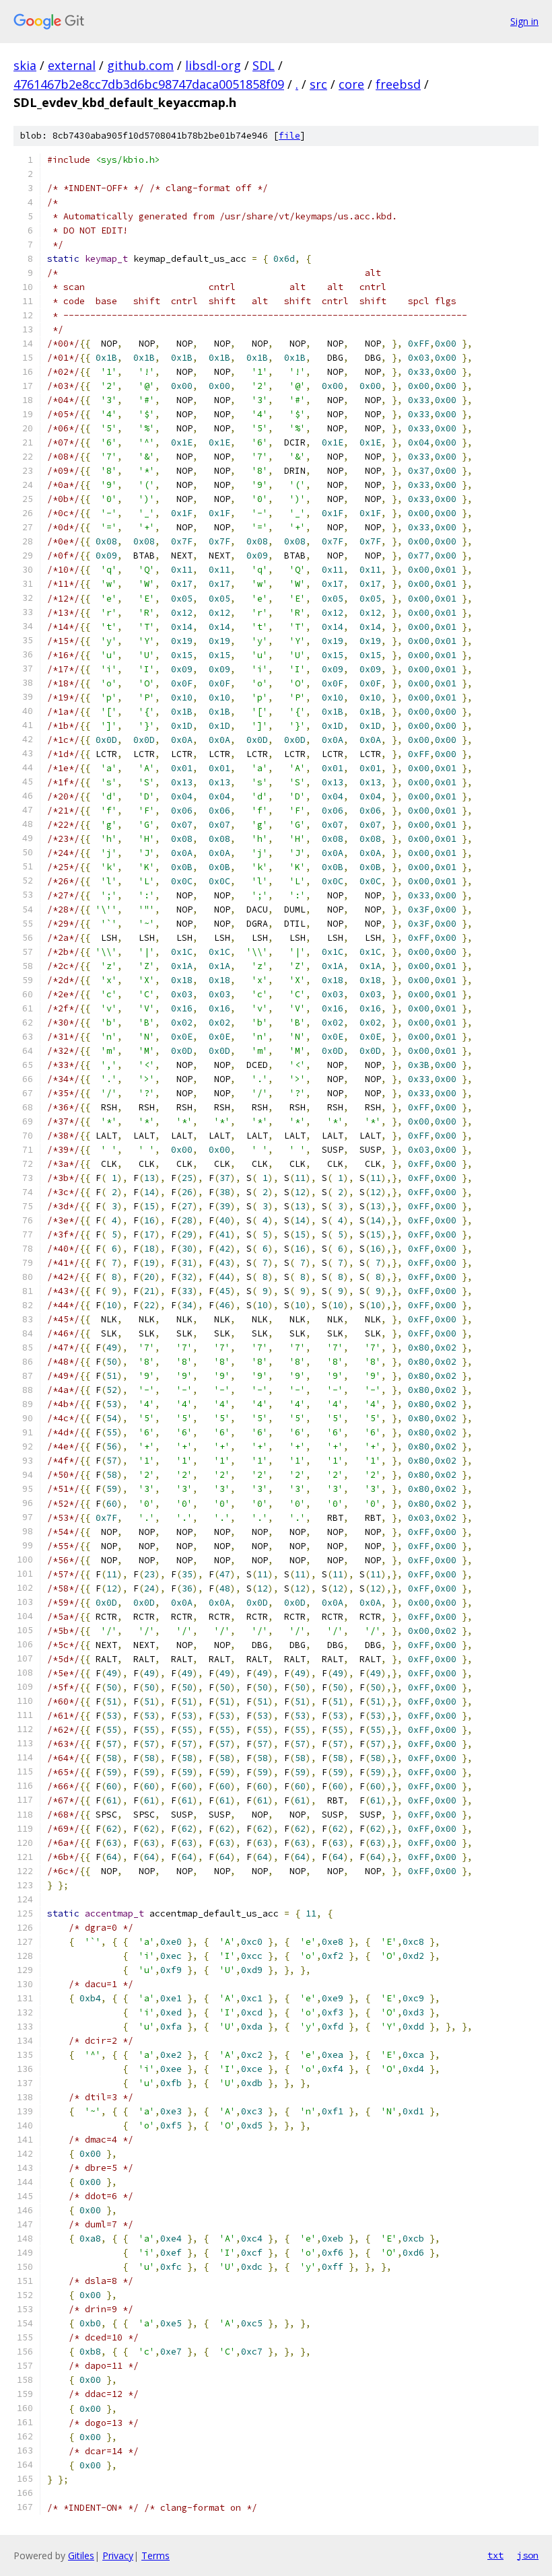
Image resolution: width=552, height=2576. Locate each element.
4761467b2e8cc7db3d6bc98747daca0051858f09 (149, 84)
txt (495, 2555)
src (318, 84)
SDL (264, 65)
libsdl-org (213, 65)
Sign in (524, 21)
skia (25, 65)
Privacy (118, 2555)
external (72, 65)
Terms (156, 2555)
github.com (140, 65)
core (351, 84)
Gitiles (81, 2555)
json (528, 2555)
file (289, 136)
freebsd (398, 84)
